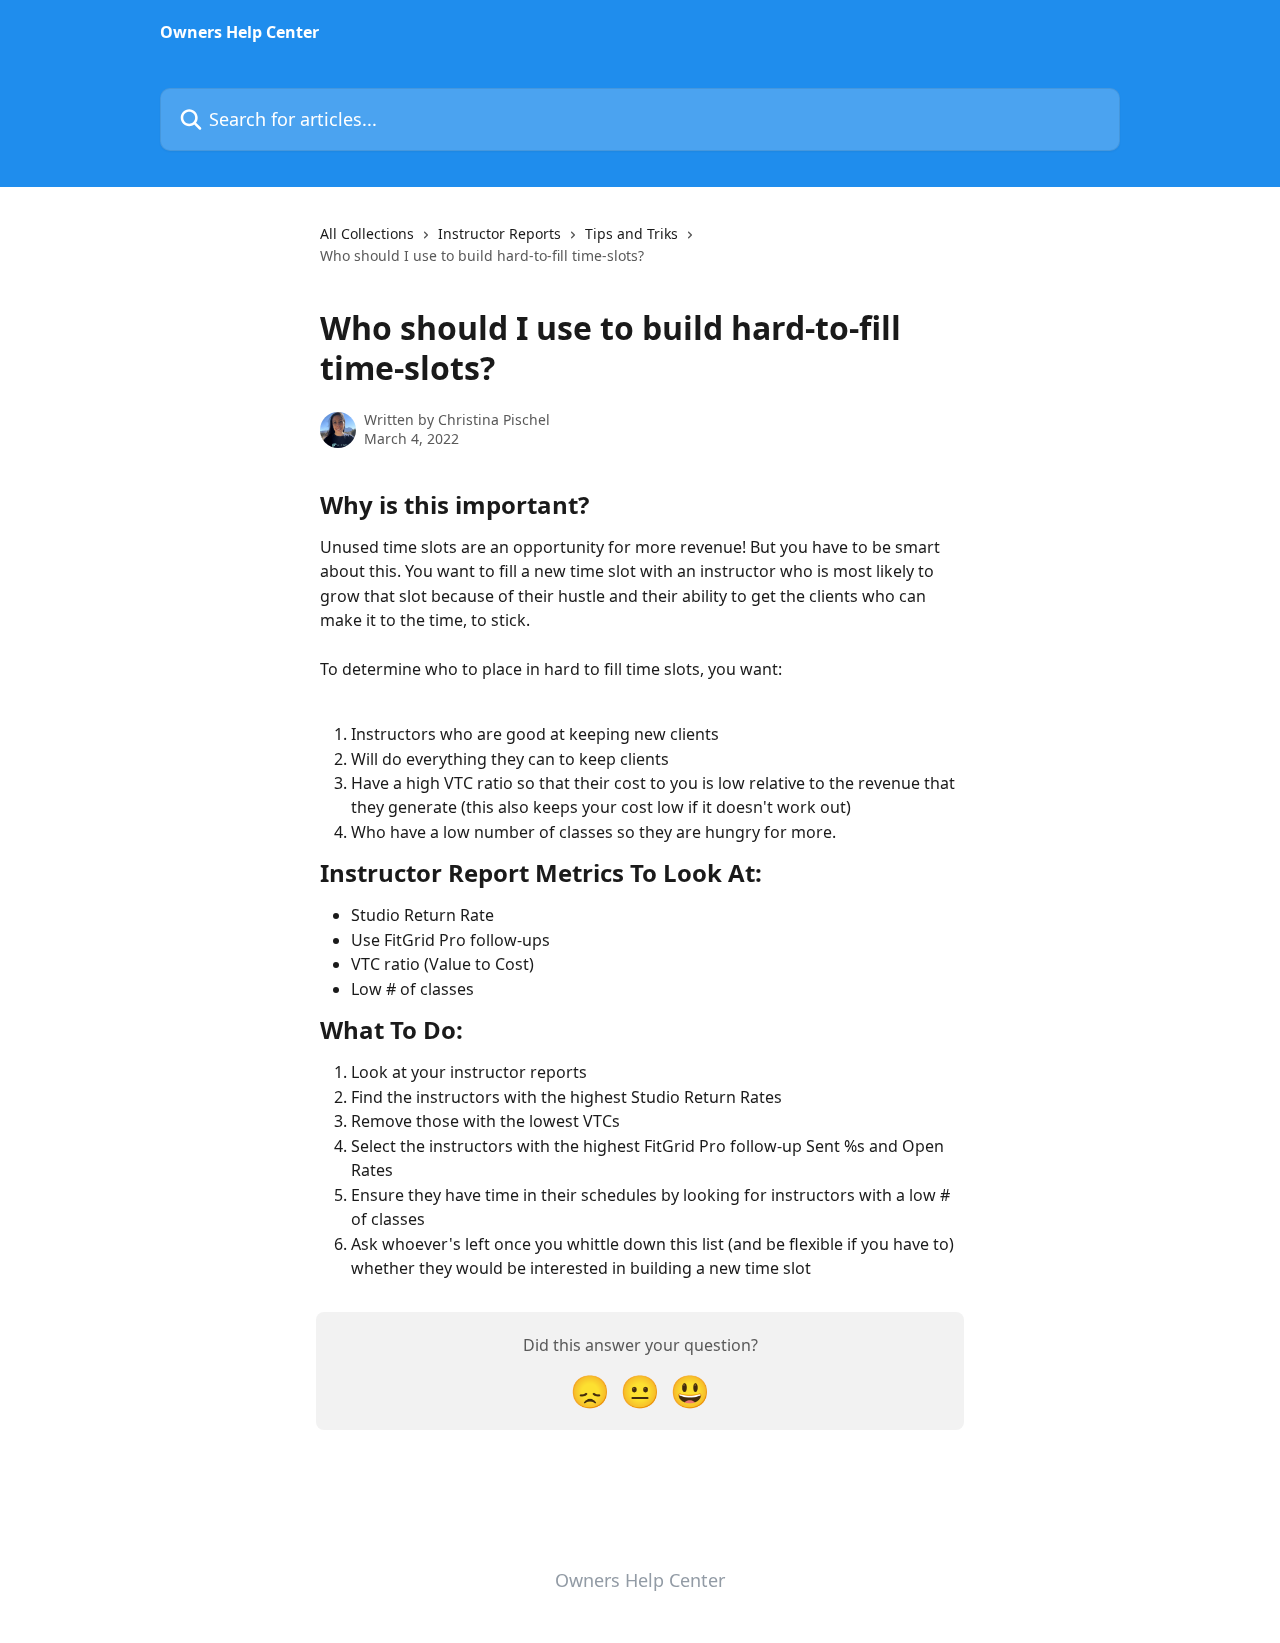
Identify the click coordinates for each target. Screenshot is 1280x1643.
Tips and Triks (631, 233)
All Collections (367, 233)
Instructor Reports (499, 233)
